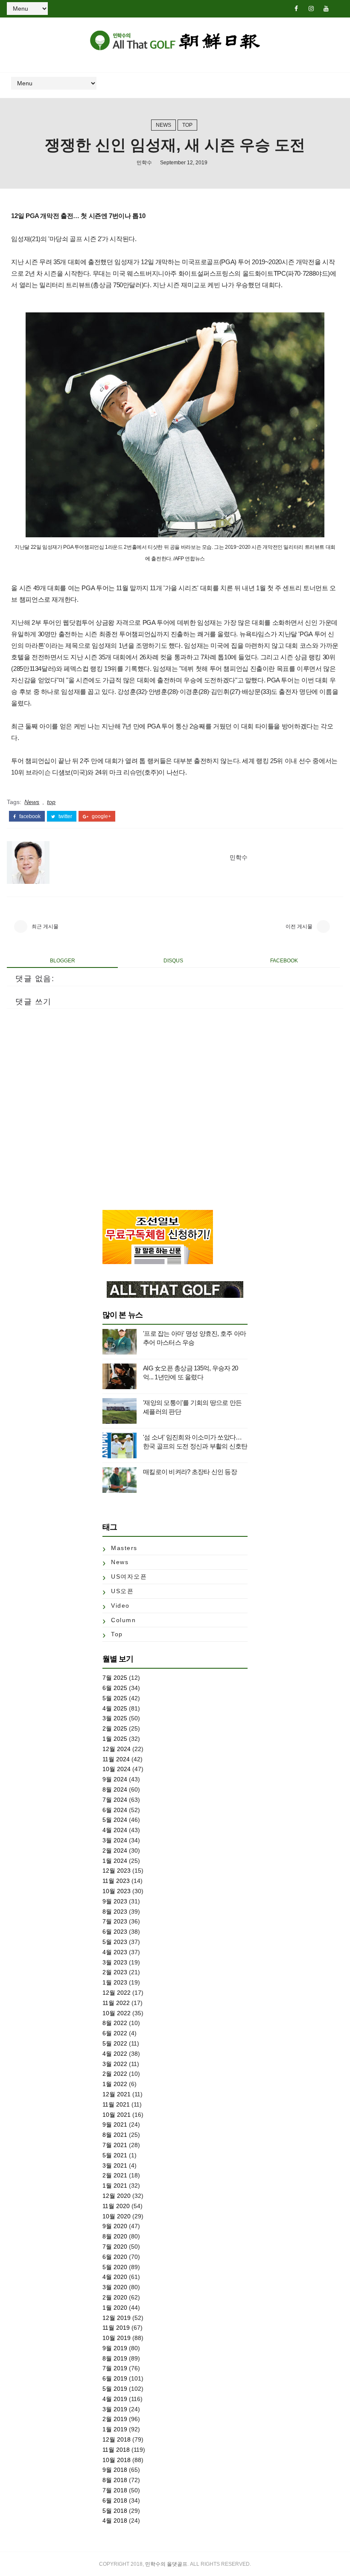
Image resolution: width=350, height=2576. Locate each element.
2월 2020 (115, 2297)
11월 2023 (116, 1881)
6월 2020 (115, 2257)
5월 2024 (115, 1820)
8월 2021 (115, 2135)
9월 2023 (115, 1901)
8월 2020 (115, 2236)
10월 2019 (117, 2338)
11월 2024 (116, 1759)
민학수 (144, 163)
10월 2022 (117, 2013)
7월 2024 (115, 1800)
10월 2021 (117, 2115)
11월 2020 (116, 2206)
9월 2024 (115, 1779)
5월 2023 (115, 1942)
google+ (101, 816)
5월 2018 (115, 2511)
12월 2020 (117, 2196)
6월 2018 (115, 2500)
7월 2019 (115, 2368)
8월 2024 (115, 1789)
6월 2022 (115, 2033)
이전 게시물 (299, 927)
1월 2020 (115, 2308)
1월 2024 (115, 1861)
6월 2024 (115, 1810)
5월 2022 (115, 2043)
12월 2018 (117, 2439)
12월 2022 (117, 1993)
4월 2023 (115, 1952)
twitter (65, 816)
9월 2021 (115, 2124)
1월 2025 (115, 1739)
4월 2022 (115, 2054)
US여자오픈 (129, 1576)
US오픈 (122, 1591)
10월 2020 (117, 2216)
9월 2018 (115, 2470)
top (187, 125)
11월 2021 (116, 2104)
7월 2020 (115, 2247)
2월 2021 (115, 2175)
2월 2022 (115, 2074)
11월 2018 (116, 2450)
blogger (63, 961)
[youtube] (326, 9)
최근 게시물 (45, 927)
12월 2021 (117, 2094)
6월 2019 (115, 2378)
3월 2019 (115, 2409)
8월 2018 (115, 2480)
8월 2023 (115, 1912)
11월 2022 (116, 2003)
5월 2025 (115, 1698)
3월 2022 (115, 2064)
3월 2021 (115, 2165)
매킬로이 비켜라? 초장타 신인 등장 (190, 1472)
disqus (173, 961)
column (123, 1620)
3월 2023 (115, 1962)
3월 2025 (115, 1718)
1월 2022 (115, 2084)
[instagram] (311, 9)
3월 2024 (115, 1840)
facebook (29, 816)
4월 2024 (115, 1830)
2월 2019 (115, 2419)
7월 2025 (115, 1678)
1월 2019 (115, 2429)
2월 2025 (115, 1728)
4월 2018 (115, 2521)
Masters (124, 1548)
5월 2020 (115, 2267)
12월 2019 (117, 2318)
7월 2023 (115, 1921)
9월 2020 (115, 2226)
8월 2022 (115, 2023)
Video (120, 1606)
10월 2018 (117, 2460)
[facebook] (296, 9)
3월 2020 (115, 2287)
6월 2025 (115, 1688)
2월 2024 (115, 1850)
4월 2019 (115, 2399)
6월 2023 (115, 1932)
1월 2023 (115, 1982)
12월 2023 (117, 1871)
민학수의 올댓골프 (166, 2564)
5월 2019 (115, 2389)
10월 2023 (117, 1891)
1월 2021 (115, 2186)
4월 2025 (115, 1708)
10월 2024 (117, 1769)
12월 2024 (117, 1749)
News (163, 125)
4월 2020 (115, 2277)
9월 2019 (115, 2348)
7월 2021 (115, 2145)
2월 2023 (115, 1972)
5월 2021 (115, 2155)
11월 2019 (116, 2328)
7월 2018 (115, 2490)
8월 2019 (115, 2358)
